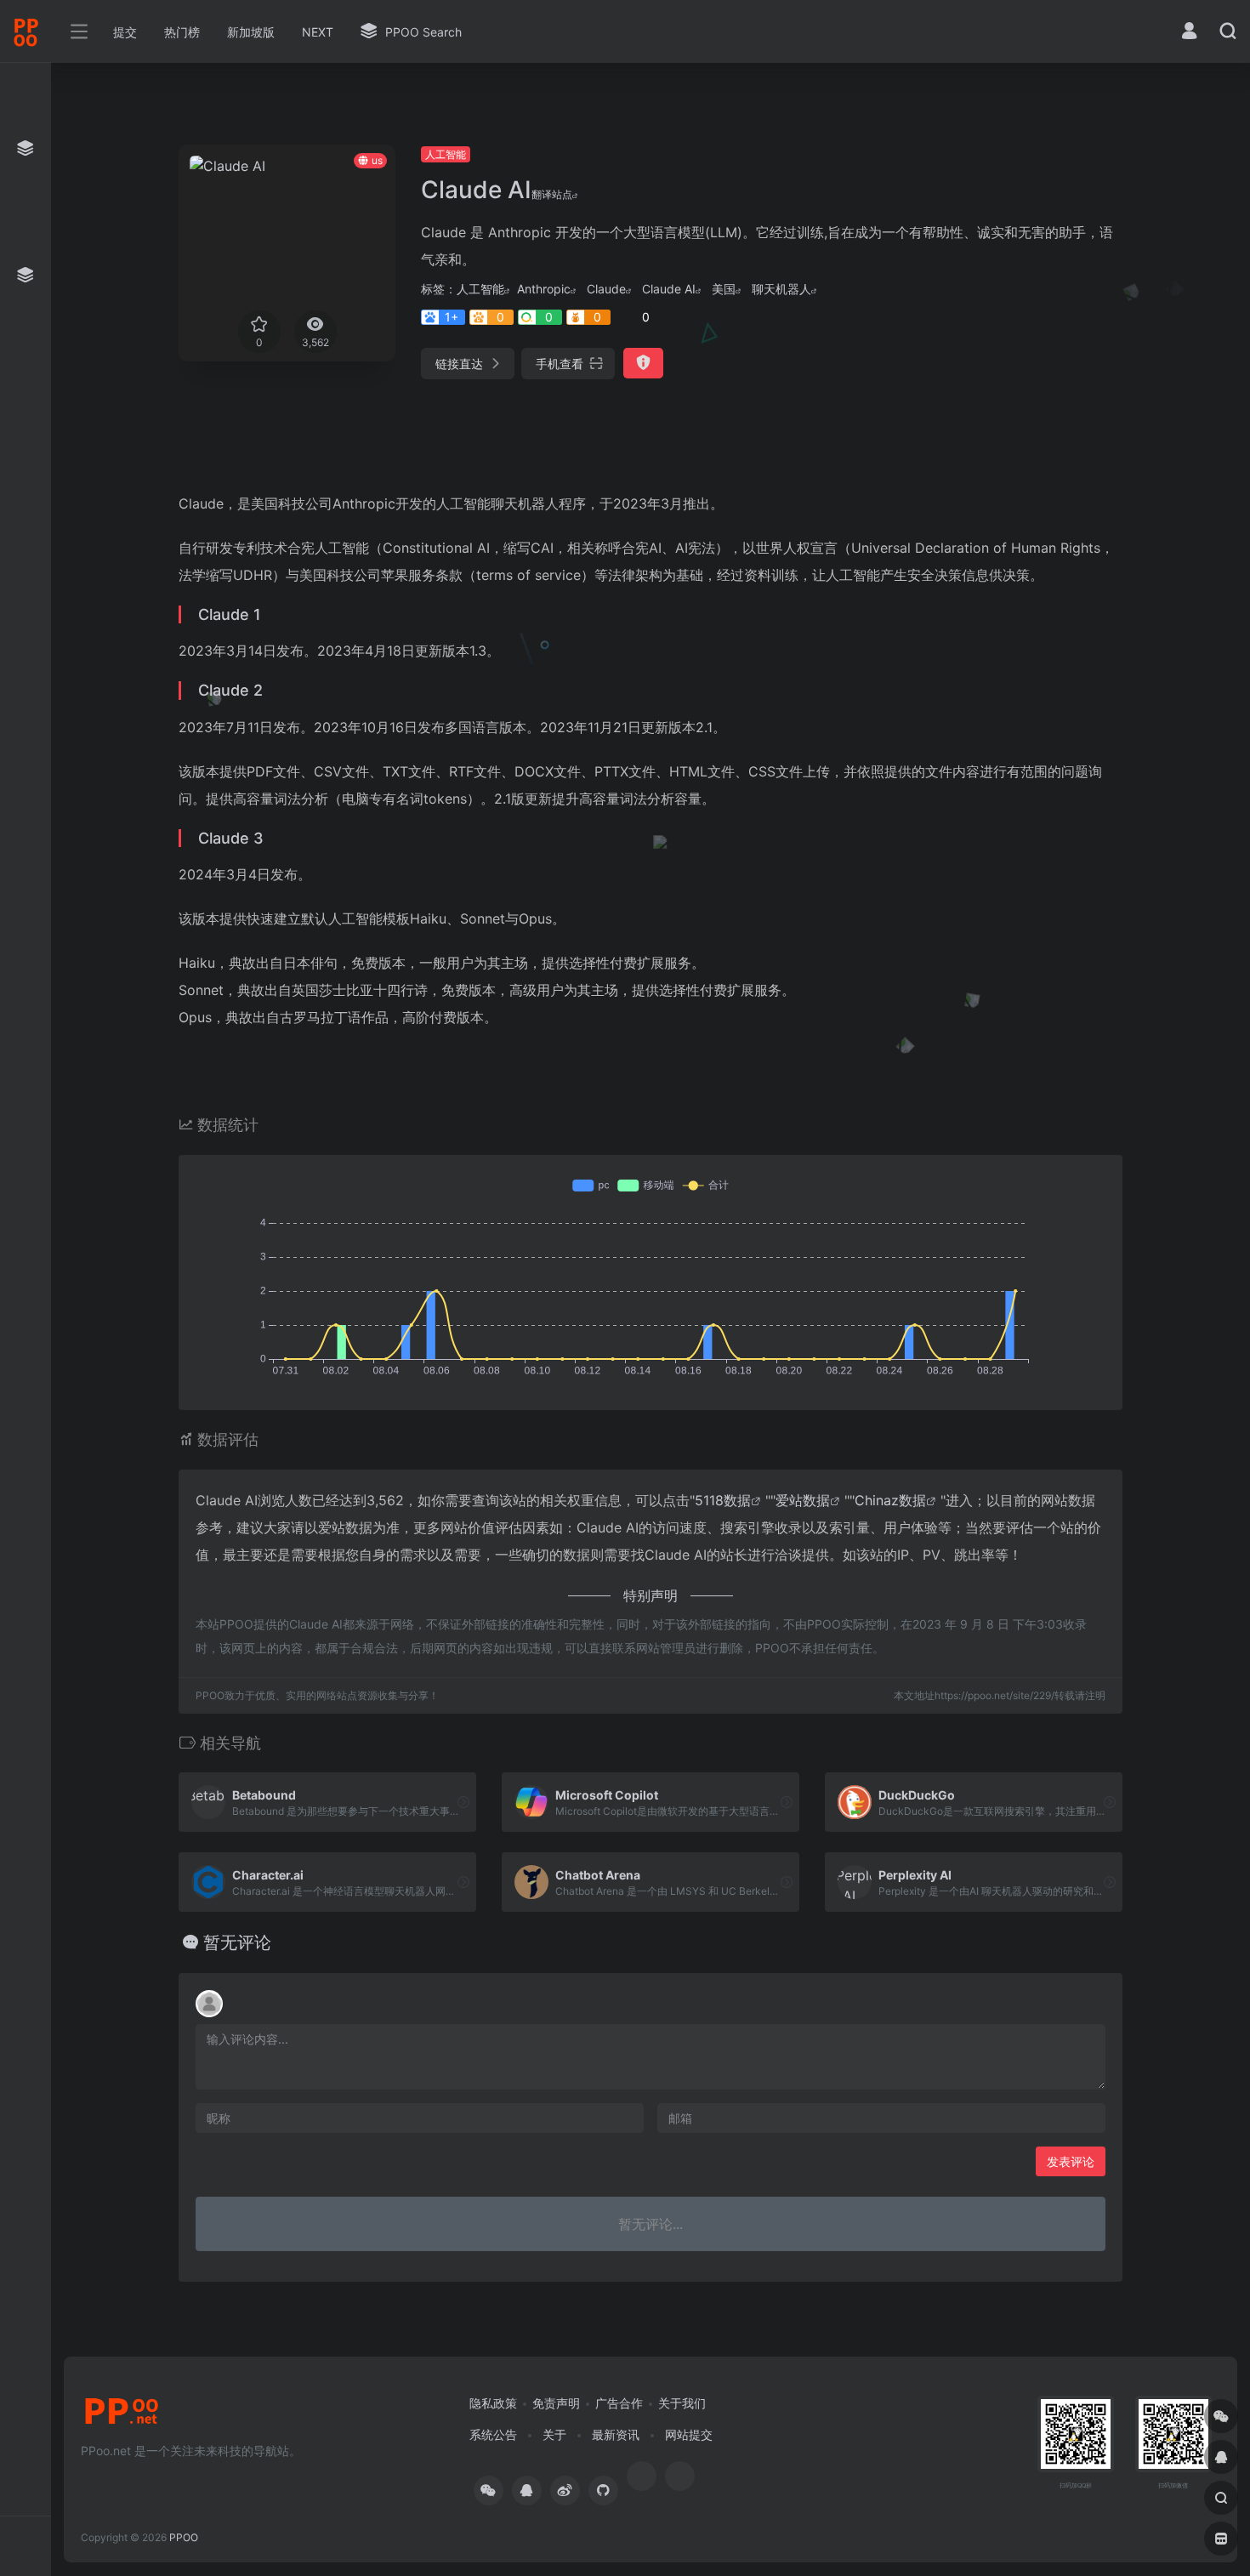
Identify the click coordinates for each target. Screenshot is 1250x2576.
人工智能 (446, 154)
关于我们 (682, 2403)
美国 (724, 289)
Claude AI (669, 289)
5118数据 (723, 1500)
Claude (606, 289)
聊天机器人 (781, 289)
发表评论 (1071, 2161)
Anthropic (544, 289)
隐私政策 (493, 2403)
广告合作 (619, 2403)
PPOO (184, 2537)
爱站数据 (803, 1500)
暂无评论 (237, 1942)
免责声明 (556, 2403)
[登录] (1189, 33)
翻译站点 (552, 194)
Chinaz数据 (890, 1500)
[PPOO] (122, 2417)
